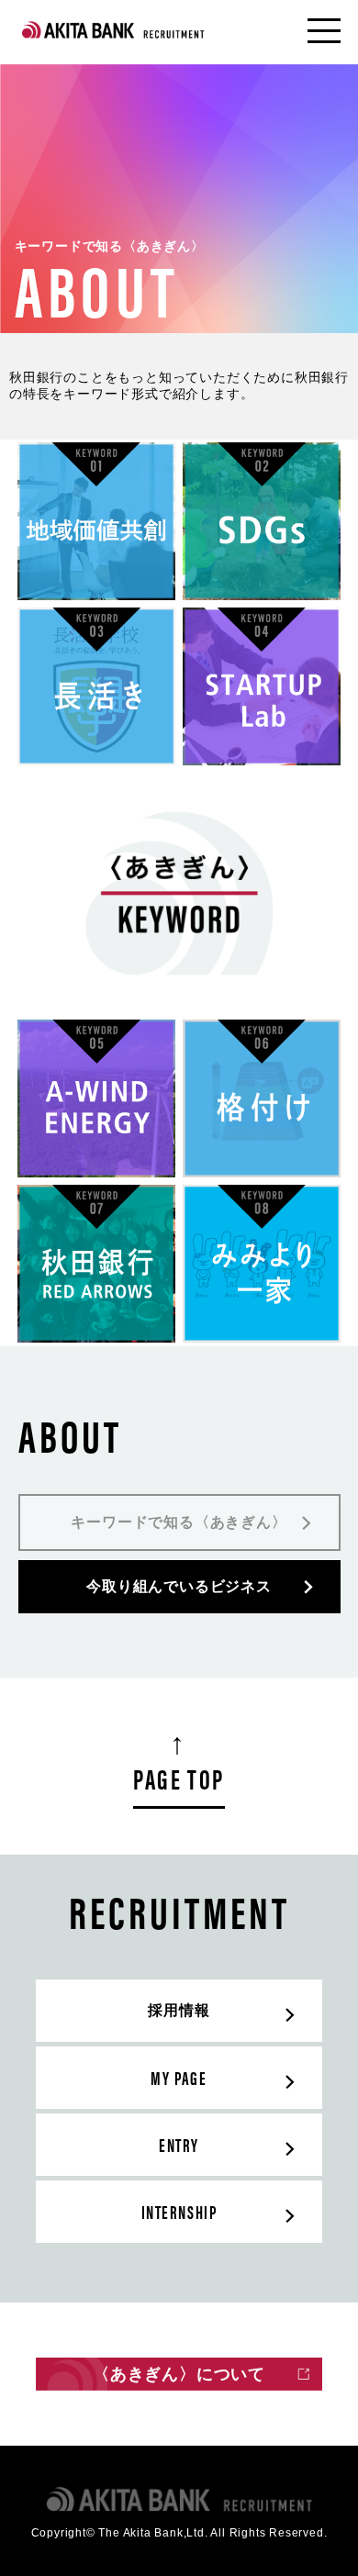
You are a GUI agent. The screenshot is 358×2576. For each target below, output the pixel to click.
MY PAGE (179, 2077)
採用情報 (179, 2010)
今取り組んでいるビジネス (179, 1586)
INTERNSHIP (179, 2211)
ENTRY (179, 2144)
